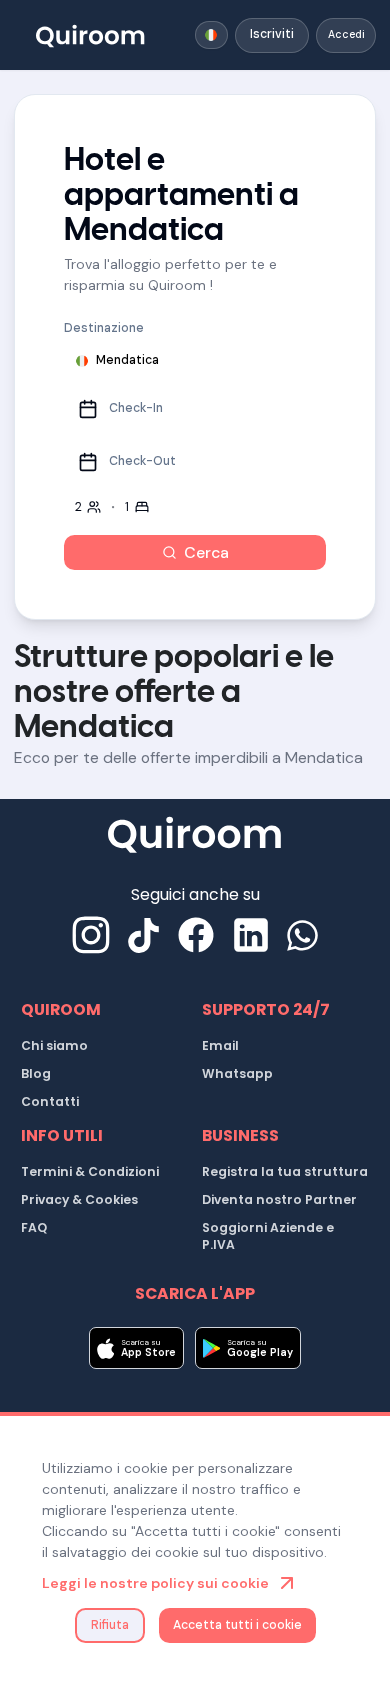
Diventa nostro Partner (279, 1199)
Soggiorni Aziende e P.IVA (268, 1236)
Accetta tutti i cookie (237, 1625)
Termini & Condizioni (90, 1171)
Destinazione (104, 328)
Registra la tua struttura (285, 1171)
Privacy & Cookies (79, 1199)
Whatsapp (237, 1073)
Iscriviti (272, 34)
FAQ (34, 1227)
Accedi (346, 34)
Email (220, 1045)
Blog (36, 1073)
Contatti (50, 1101)
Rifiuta (110, 1625)
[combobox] (212, 35)
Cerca (206, 552)
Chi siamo (54, 1045)
